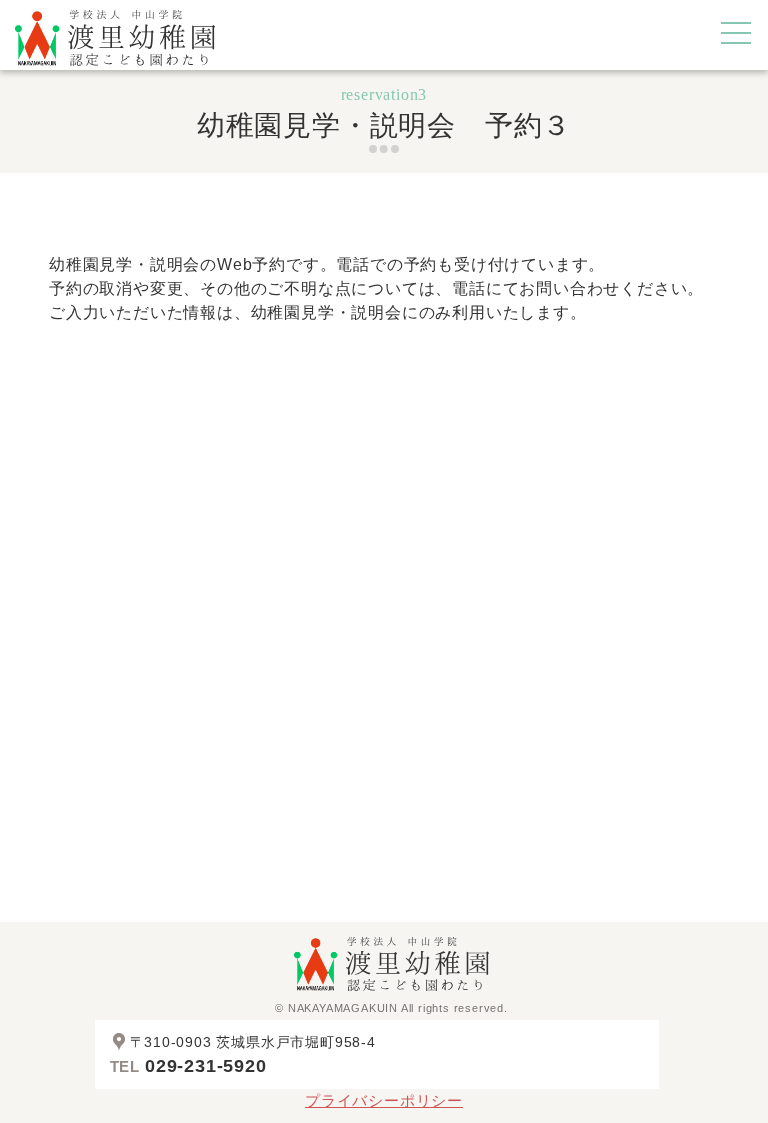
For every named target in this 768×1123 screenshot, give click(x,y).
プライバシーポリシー (384, 1100)
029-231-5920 (206, 1066)
